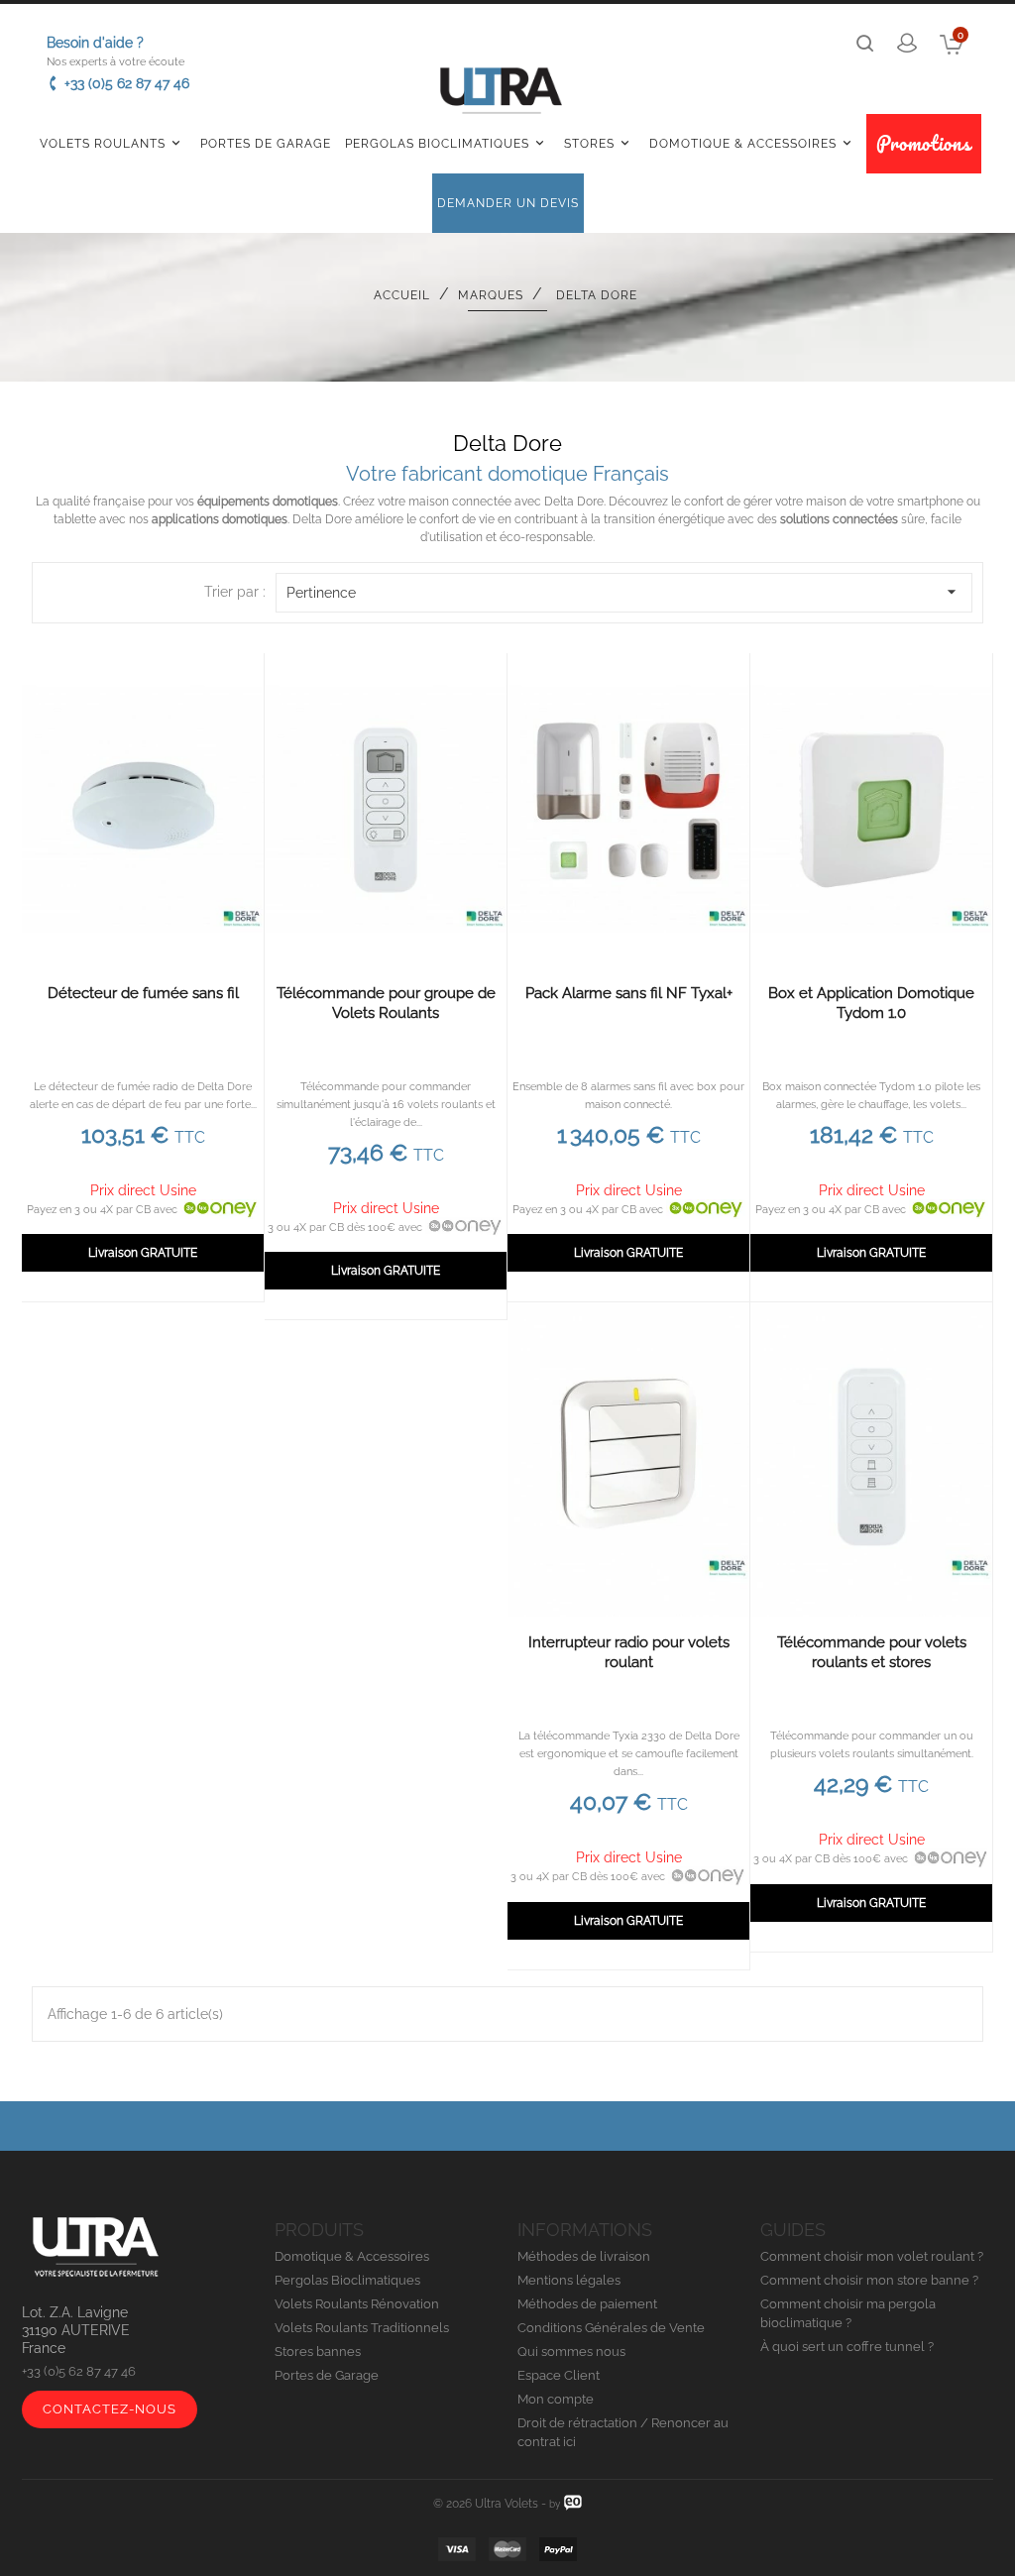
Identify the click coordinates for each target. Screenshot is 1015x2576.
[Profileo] (573, 2502)
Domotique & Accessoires (752, 143)
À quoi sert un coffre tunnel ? (847, 2347)
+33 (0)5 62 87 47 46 (127, 83)
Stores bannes (318, 2352)
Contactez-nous (110, 2409)
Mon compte (556, 2399)
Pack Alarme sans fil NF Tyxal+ (629, 993)
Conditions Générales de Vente (611, 2328)
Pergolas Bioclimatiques (446, 143)
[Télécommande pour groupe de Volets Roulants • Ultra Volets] (386, 810)
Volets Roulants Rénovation (357, 2304)
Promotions (924, 143)
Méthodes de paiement (587, 2304)
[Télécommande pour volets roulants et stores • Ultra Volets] (871, 1459)
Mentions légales (569, 2280)
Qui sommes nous (571, 2352)
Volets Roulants (112, 143)
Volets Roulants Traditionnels (362, 2328)
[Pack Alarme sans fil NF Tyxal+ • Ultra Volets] (628, 810)
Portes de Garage (266, 144)
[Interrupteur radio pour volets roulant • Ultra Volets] (628, 1459)
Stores (598, 143)
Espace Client (559, 2375)
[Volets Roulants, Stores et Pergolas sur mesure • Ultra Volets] (501, 95)
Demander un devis (508, 203)
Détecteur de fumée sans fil (143, 993)
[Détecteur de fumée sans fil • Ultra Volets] (143, 810)
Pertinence (624, 592)
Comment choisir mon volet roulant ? (872, 2256)
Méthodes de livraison (584, 2256)
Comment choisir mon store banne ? (869, 2280)
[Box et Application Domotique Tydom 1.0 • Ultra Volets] (871, 810)
